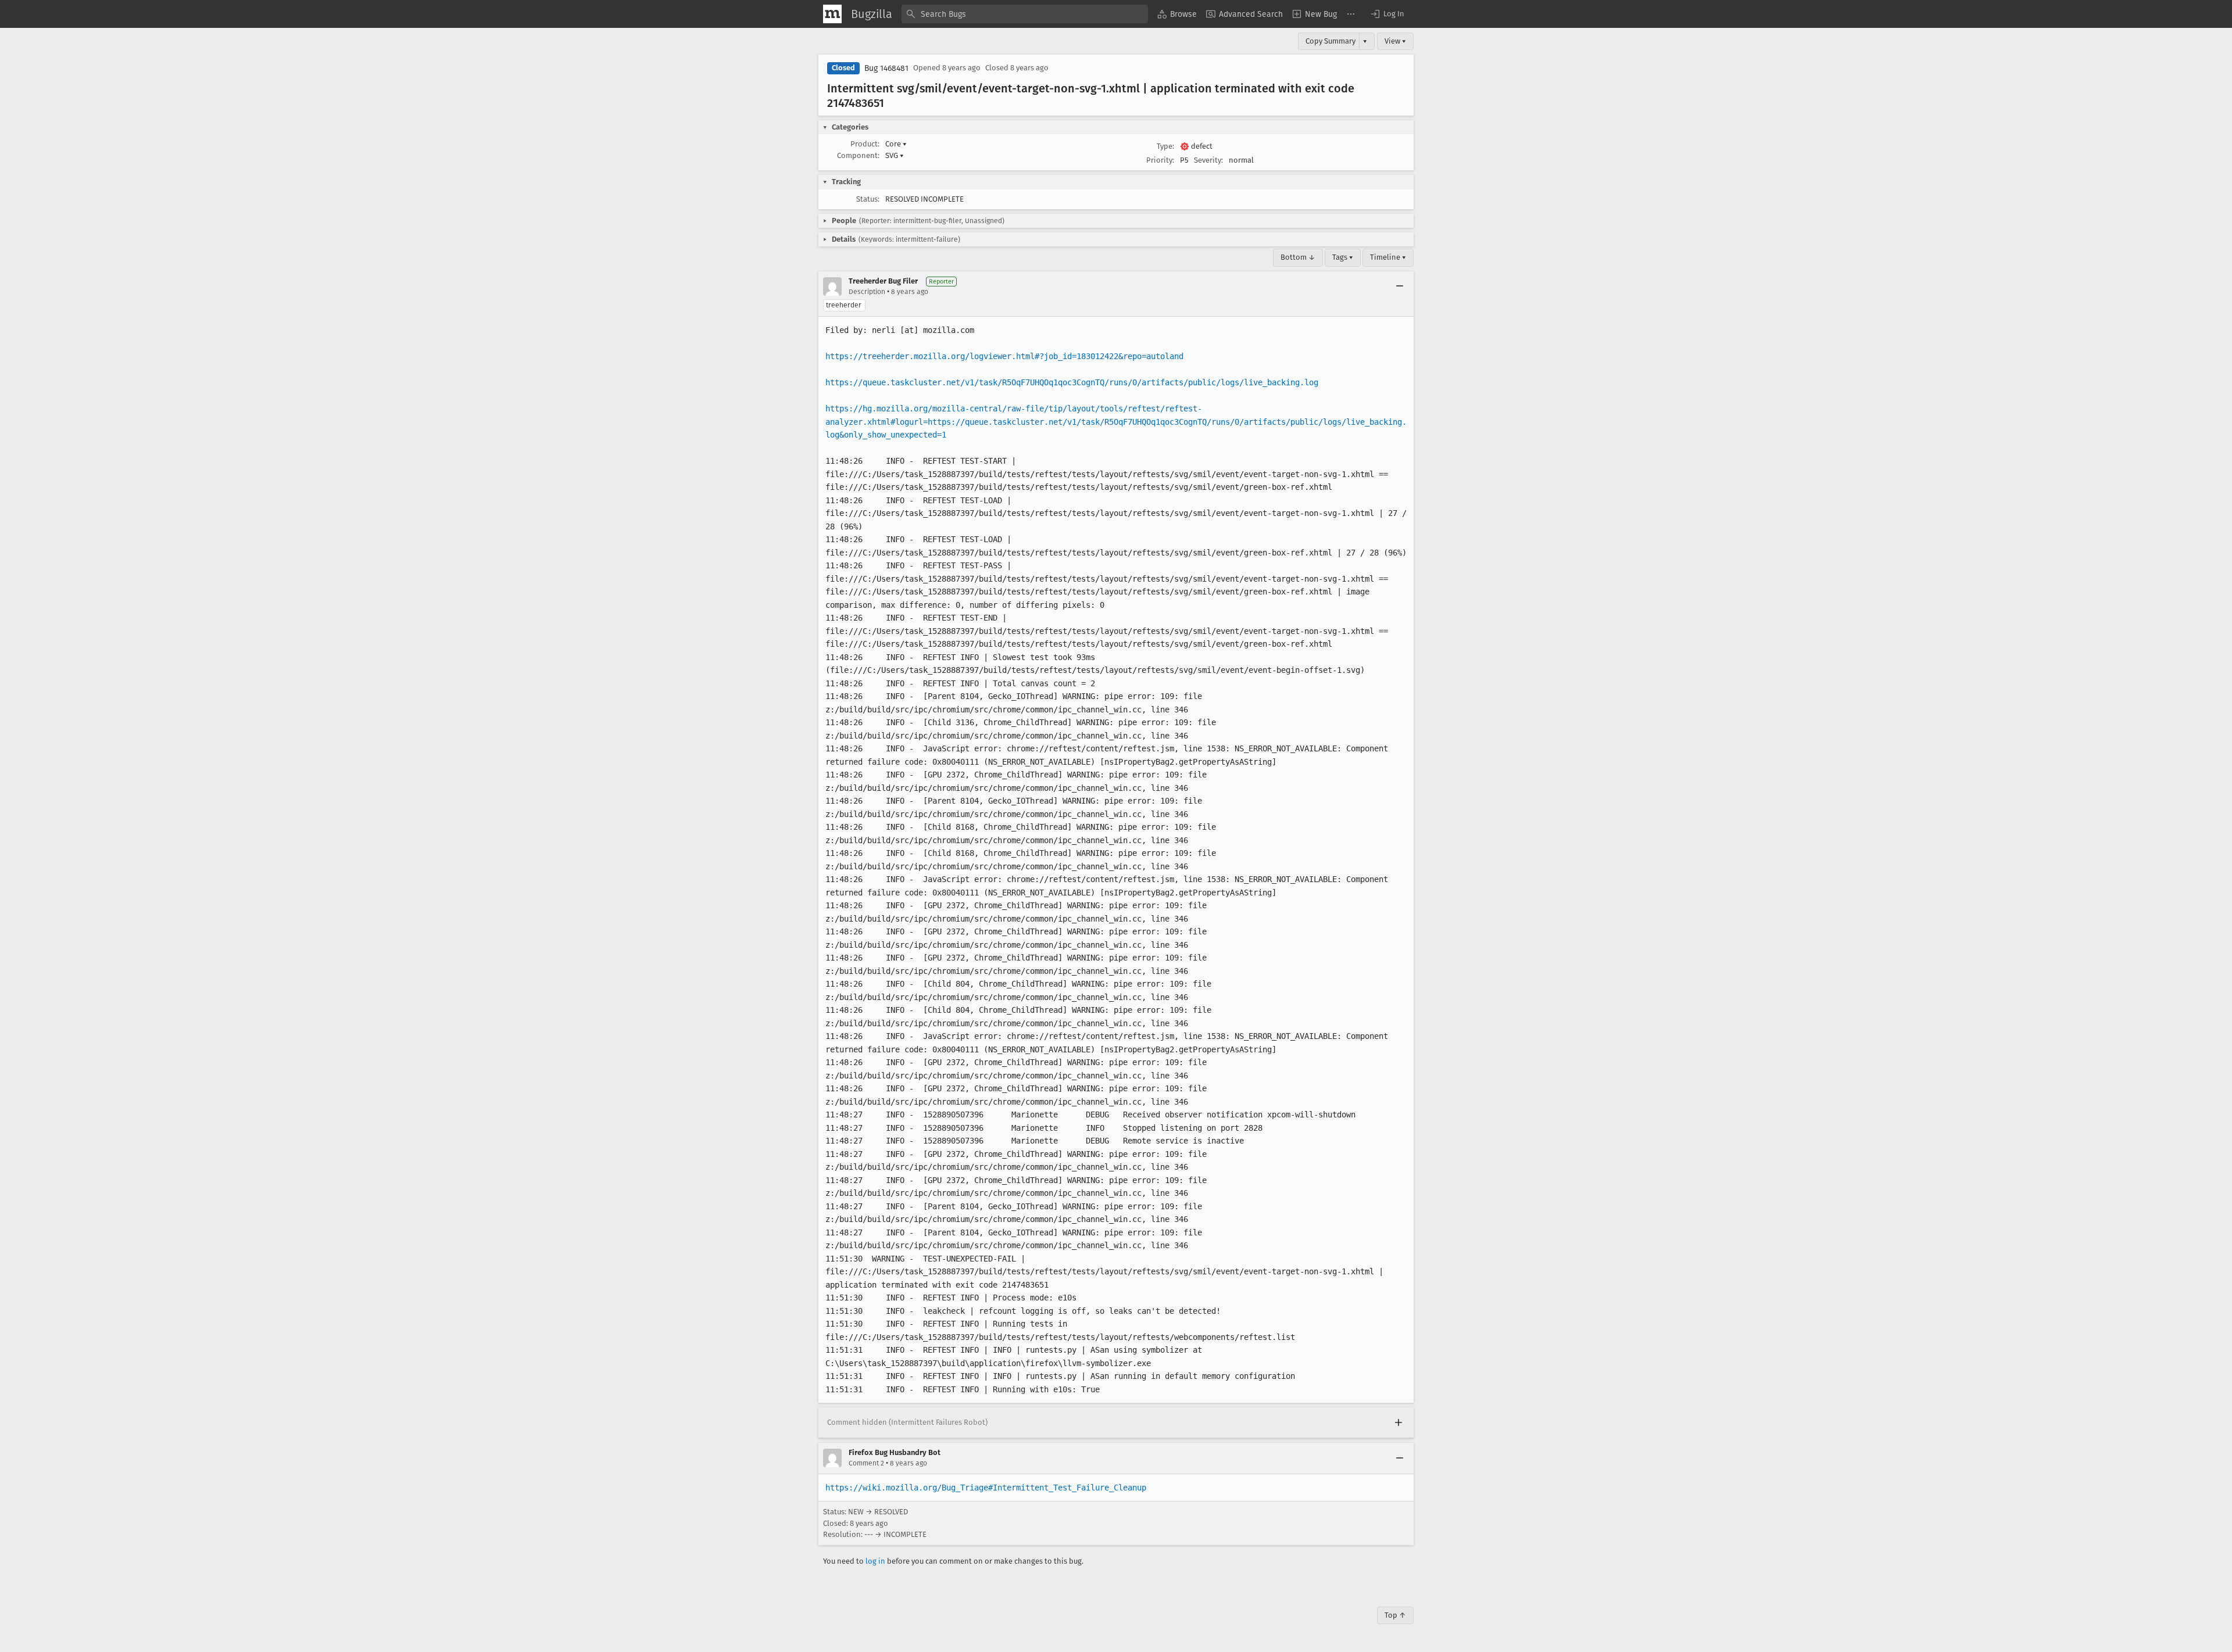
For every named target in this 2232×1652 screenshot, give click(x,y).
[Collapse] (1400, 286)
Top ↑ (1395, 1615)
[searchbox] (1025, 14)
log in (875, 1561)
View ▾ (1395, 41)
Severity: (1208, 160)
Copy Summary (1330, 41)
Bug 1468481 (886, 68)
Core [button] (896, 144)
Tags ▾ (1343, 257)
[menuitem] (1177, 14)
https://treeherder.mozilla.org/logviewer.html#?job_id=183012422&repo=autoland (1004, 356)
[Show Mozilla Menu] (832, 14)
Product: (865, 144)
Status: (868, 199)
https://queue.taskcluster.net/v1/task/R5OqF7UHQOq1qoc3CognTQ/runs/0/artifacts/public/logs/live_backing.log (1072, 382)
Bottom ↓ (1298, 257)
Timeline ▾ (1388, 257)
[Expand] (1398, 1422)
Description (867, 292)
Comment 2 (866, 1463)
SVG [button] (895, 155)
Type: (1165, 146)
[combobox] (1025, 14)
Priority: (1160, 160)
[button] (1387, 14)
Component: (858, 155)
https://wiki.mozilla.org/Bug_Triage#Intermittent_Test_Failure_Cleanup (986, 1488)
